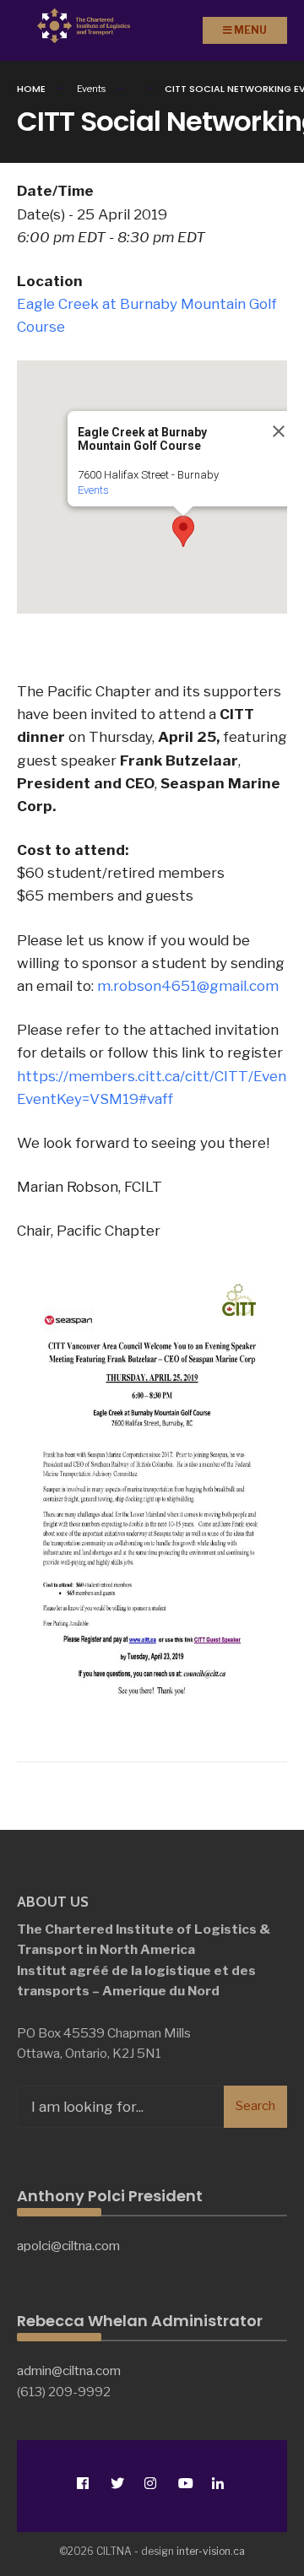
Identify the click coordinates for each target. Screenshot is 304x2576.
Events (93, 490)
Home (31, 89)
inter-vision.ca (211, 2551)
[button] (183, 531)
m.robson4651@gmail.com (188, 986)
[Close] (279, 431)
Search (255, 2106)
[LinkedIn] (217, 2483)
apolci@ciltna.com (68, 2246)
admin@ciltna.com (69, 2370)
